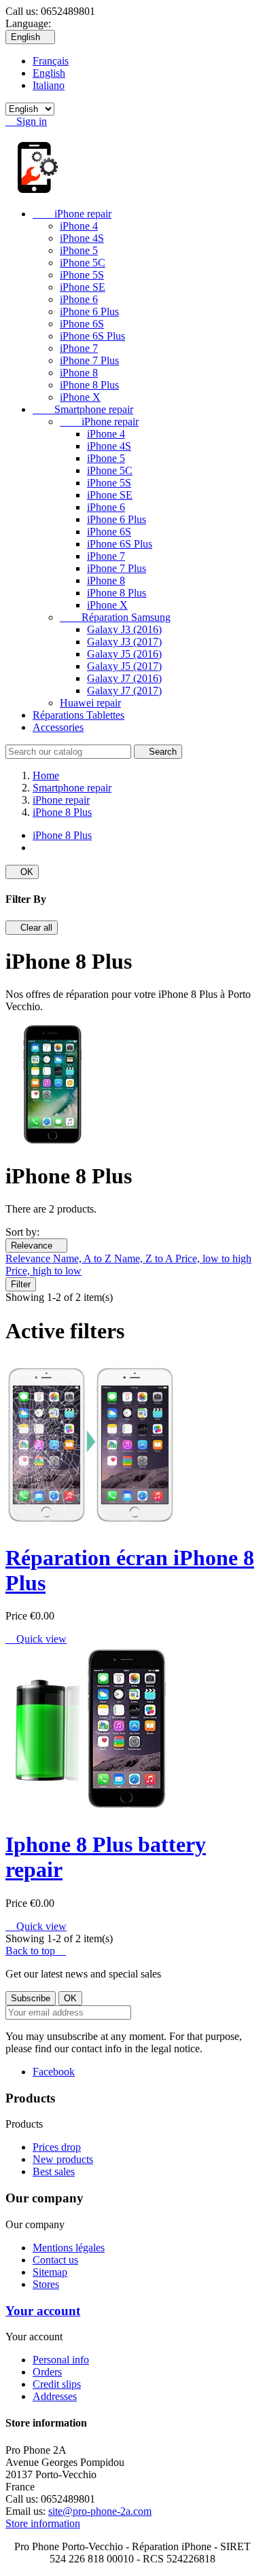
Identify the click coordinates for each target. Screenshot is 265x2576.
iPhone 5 (79, 250)
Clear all (32, 928)
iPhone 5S (82, 275)
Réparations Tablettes (78, 715)
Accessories (58, 727)
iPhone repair (72, 214)
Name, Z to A (145, 1258)
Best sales (54, 2171)
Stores (46, 2284)
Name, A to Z (84, 1258)
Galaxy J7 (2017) (124, 691)
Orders (47, 2372)
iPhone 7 (79, 348)
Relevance (36, 1246)
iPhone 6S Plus (92, 336)
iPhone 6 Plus (89, 311)
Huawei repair (90, 703)
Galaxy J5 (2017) (124, 666)
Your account (43, 2311)
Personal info (61, 2360)
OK (22, 872)
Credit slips (57, 2384)
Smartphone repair (83, 409)
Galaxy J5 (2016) (124, 654)
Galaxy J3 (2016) (124, 629)
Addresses (55, 2396)
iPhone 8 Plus (89, 385)
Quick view (36, 1639)
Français (51, 61)
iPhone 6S (82, 324)
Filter (21, 1284)
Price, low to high (213, 1258)
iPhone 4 (79, 226)
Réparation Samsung (115, 617)
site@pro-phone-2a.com (100, 2511)
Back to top (36, 1951)
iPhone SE (83, 287)
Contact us (55, 2260)
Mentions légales (69, 2248)
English (49, 73)
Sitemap (50, 2272)
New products (63, 2159)
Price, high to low (43, 1271)
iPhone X (80, 397)
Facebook (54, 2072)
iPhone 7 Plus (89, 360)
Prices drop (57, 2147)
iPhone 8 (79, 373)
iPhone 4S (82, 238)
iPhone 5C (83, 263)
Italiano (49, 85)
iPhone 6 (79, 299)
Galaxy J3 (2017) (124, 642)
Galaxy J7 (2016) (124, 678)
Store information (43, 2523)
